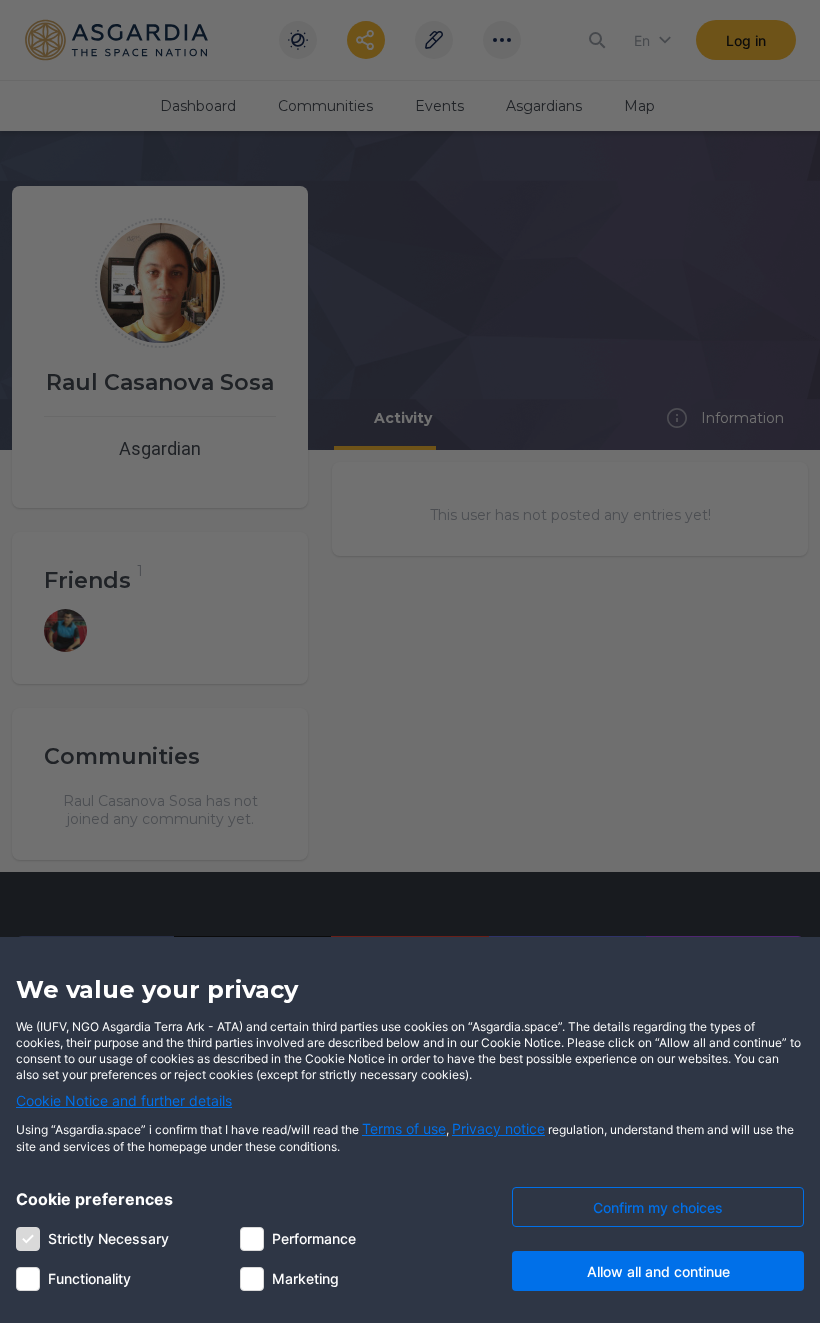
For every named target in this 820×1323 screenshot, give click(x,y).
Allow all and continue (658, 1271)
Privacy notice (498, 1128)
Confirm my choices (658, 1207)
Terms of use (404, 1128)
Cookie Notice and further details (124, 1100)
